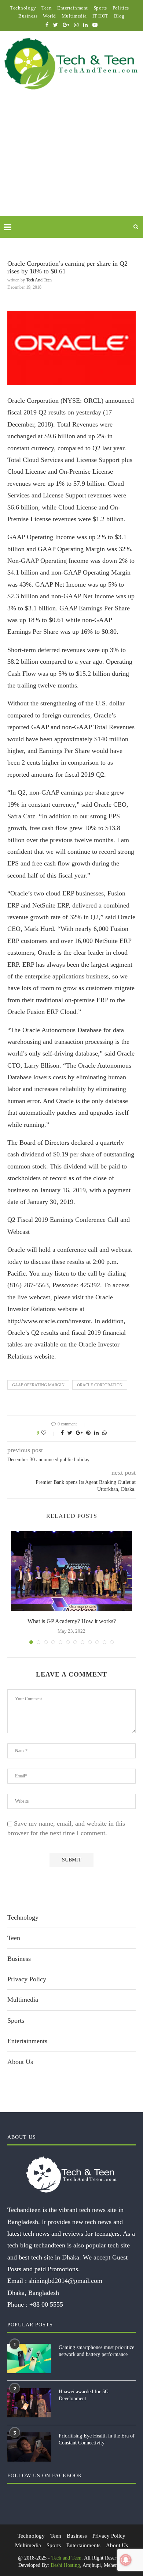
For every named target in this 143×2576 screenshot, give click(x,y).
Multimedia (74, 16)
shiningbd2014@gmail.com (65, 2281)
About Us (20, 2062)
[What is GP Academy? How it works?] (71, 1571)
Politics (121, 8)
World (49, 16)
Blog (119, 16)
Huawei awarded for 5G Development (84, 2395)
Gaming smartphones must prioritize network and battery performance (96, 2351)
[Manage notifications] (126, 2560)
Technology (23, 8)
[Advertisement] (71, 162)
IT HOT (100, 16)
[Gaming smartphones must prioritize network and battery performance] (29, 2359)
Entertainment (73, 8)
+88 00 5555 (46, 2304)
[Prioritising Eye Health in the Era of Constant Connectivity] (29, 2447)
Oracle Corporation (100, 1385)
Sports (100, 8)
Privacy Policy (27, 1979)
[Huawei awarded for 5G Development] (29, 2403)
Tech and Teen (39, 280)
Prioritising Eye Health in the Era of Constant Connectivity (97, 2439)
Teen (47, 8)
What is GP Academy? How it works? (72, 1621)
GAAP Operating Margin (38, 1385)
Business (28, 16)
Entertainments (27, 2041)
